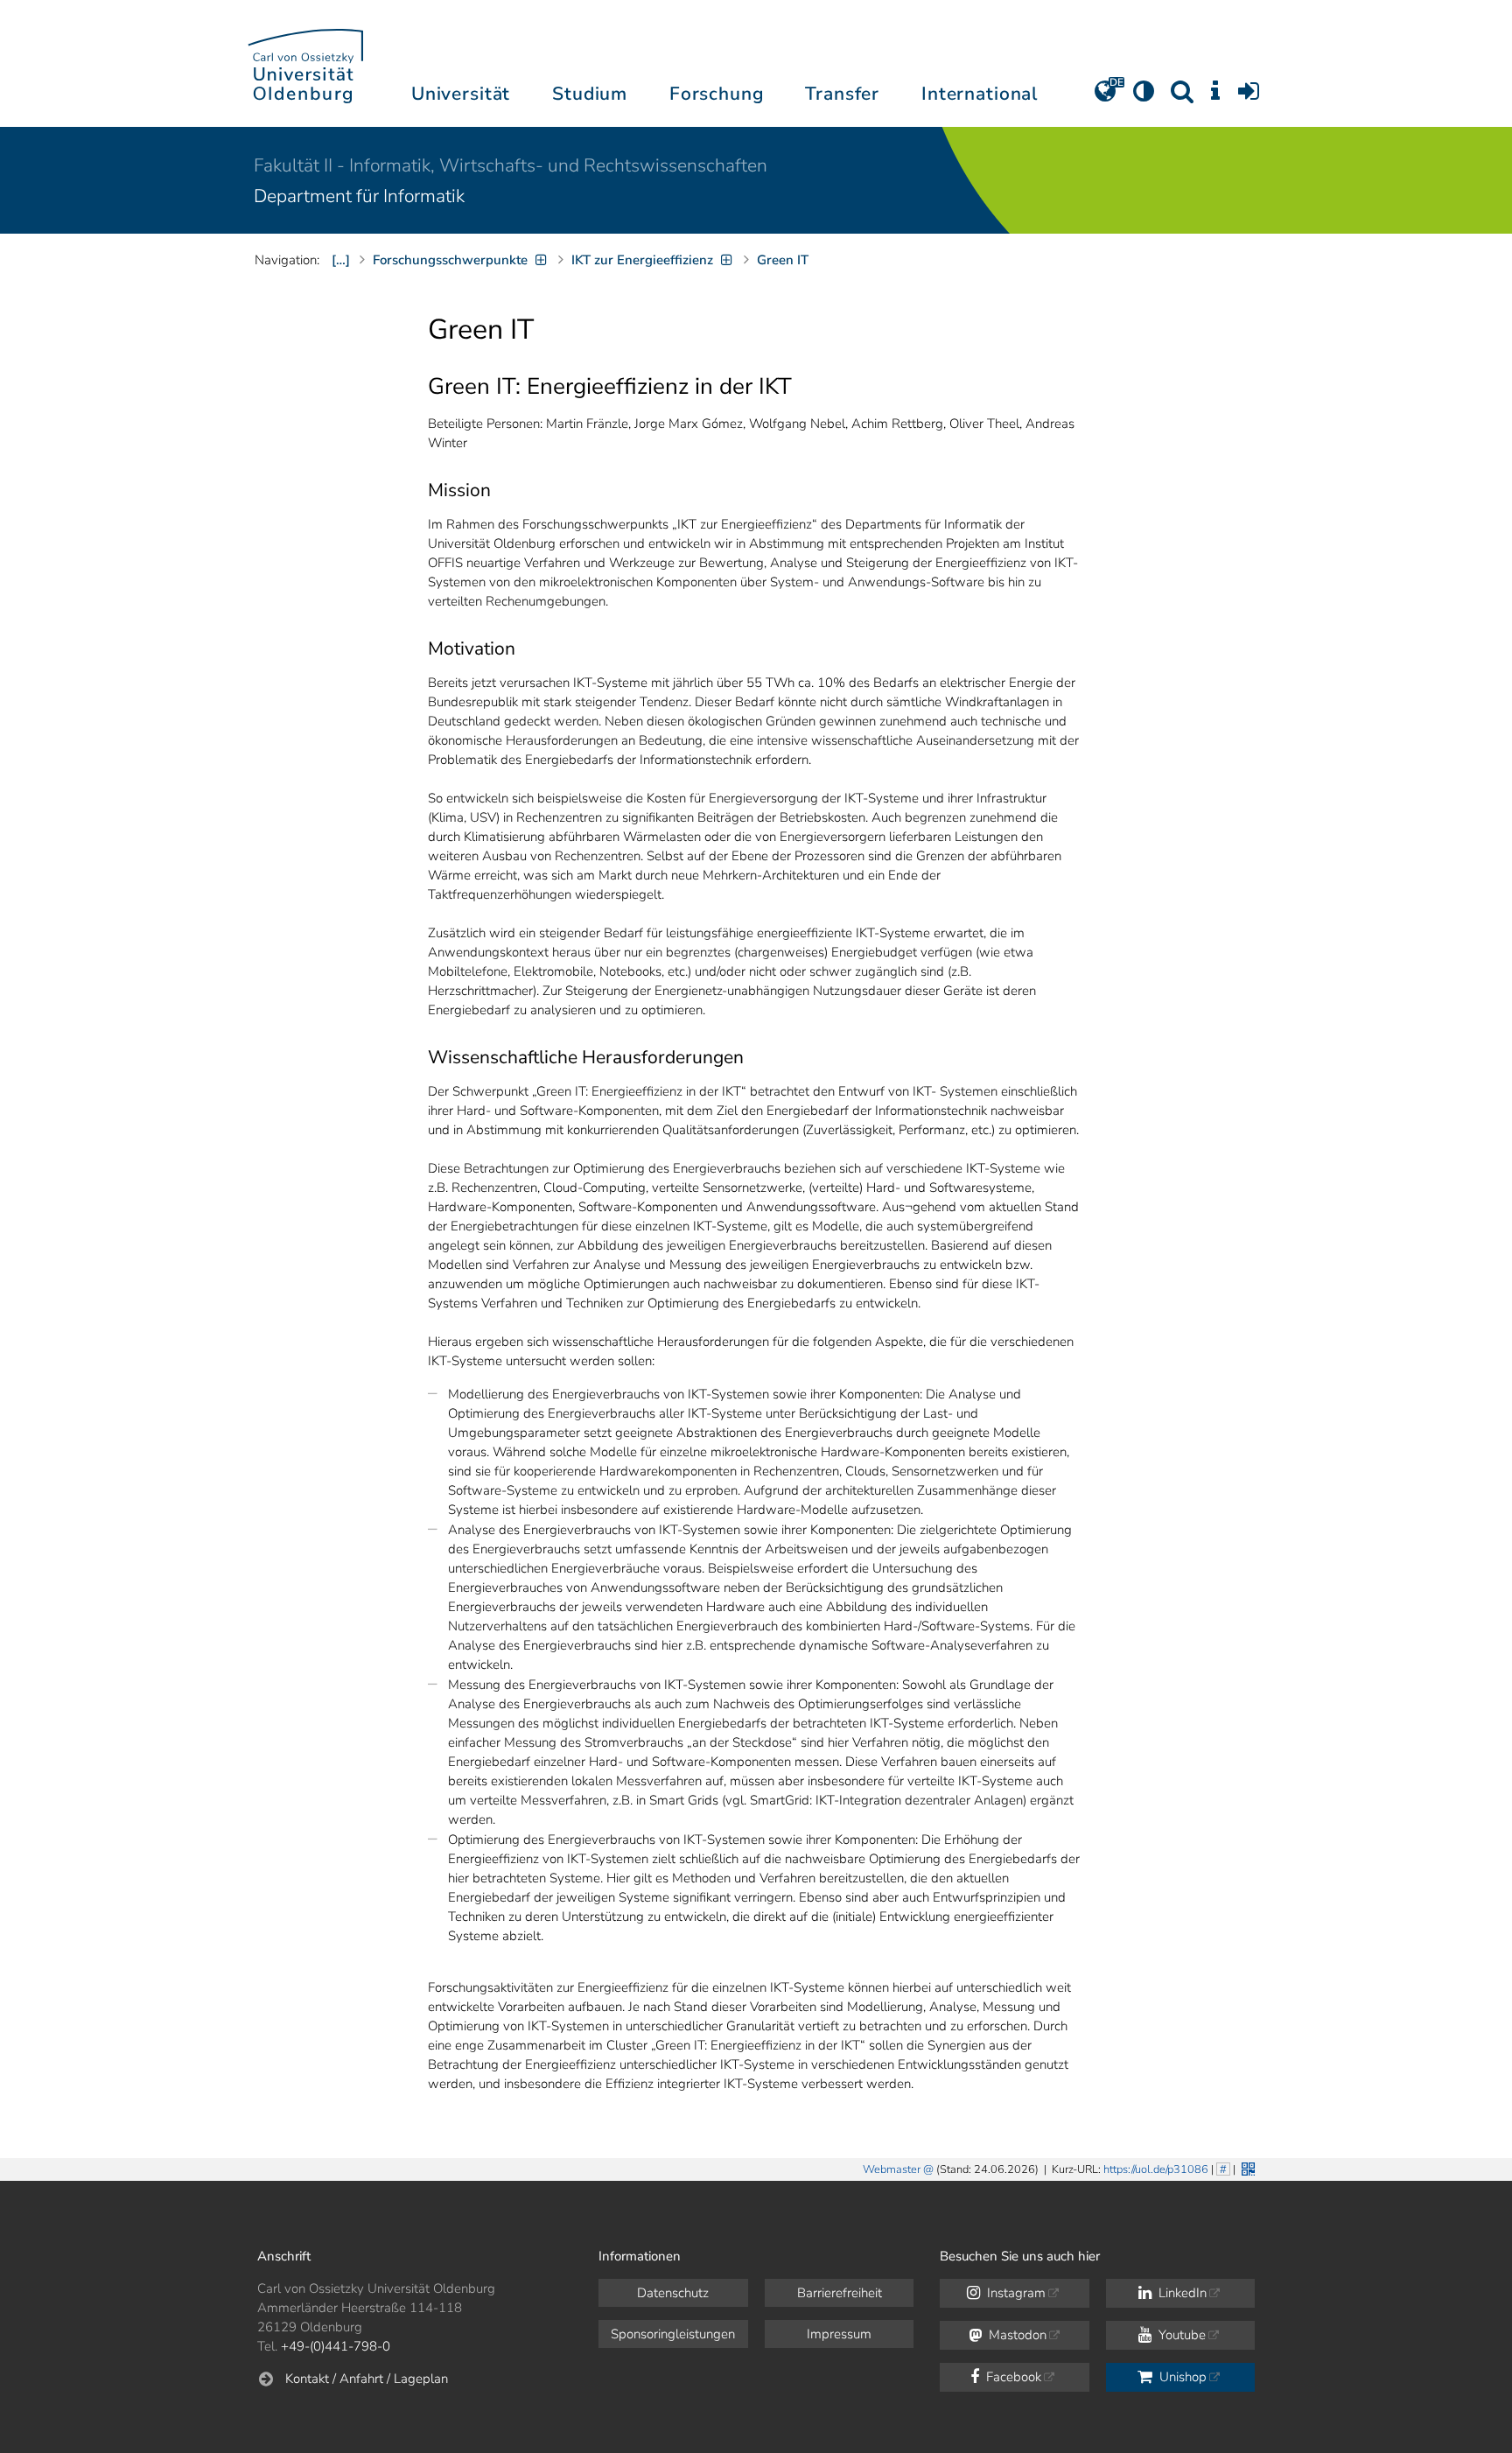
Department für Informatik (359, 196)
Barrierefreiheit (840, 2293)
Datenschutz (673, 2293)
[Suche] (1182, 97)
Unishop (1181, 2377)
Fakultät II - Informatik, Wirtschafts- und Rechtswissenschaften (511, 165)
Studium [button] (590, 94)
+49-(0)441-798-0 (336, 2346)
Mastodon (1016, 2335)
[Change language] (1105, 97)
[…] (341, 260)
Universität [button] (461, 94)
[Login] (1249, 97)
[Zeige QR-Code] (1246, 2167)
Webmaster (892, 2169)
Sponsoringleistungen (673, 2334)
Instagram (1015, 2293)
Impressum (839, 2334)
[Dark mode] (1144, 97)
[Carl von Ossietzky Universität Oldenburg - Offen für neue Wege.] (305, 63)
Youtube (1180, 2335)
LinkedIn (1181, 2293)
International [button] (980, 94)
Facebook (1012, 2377)
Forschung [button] (717, 94)
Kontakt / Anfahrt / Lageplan (367, 2379)
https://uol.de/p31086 (1156, 2169)
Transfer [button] (842, 94)
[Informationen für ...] (1215, 97)
